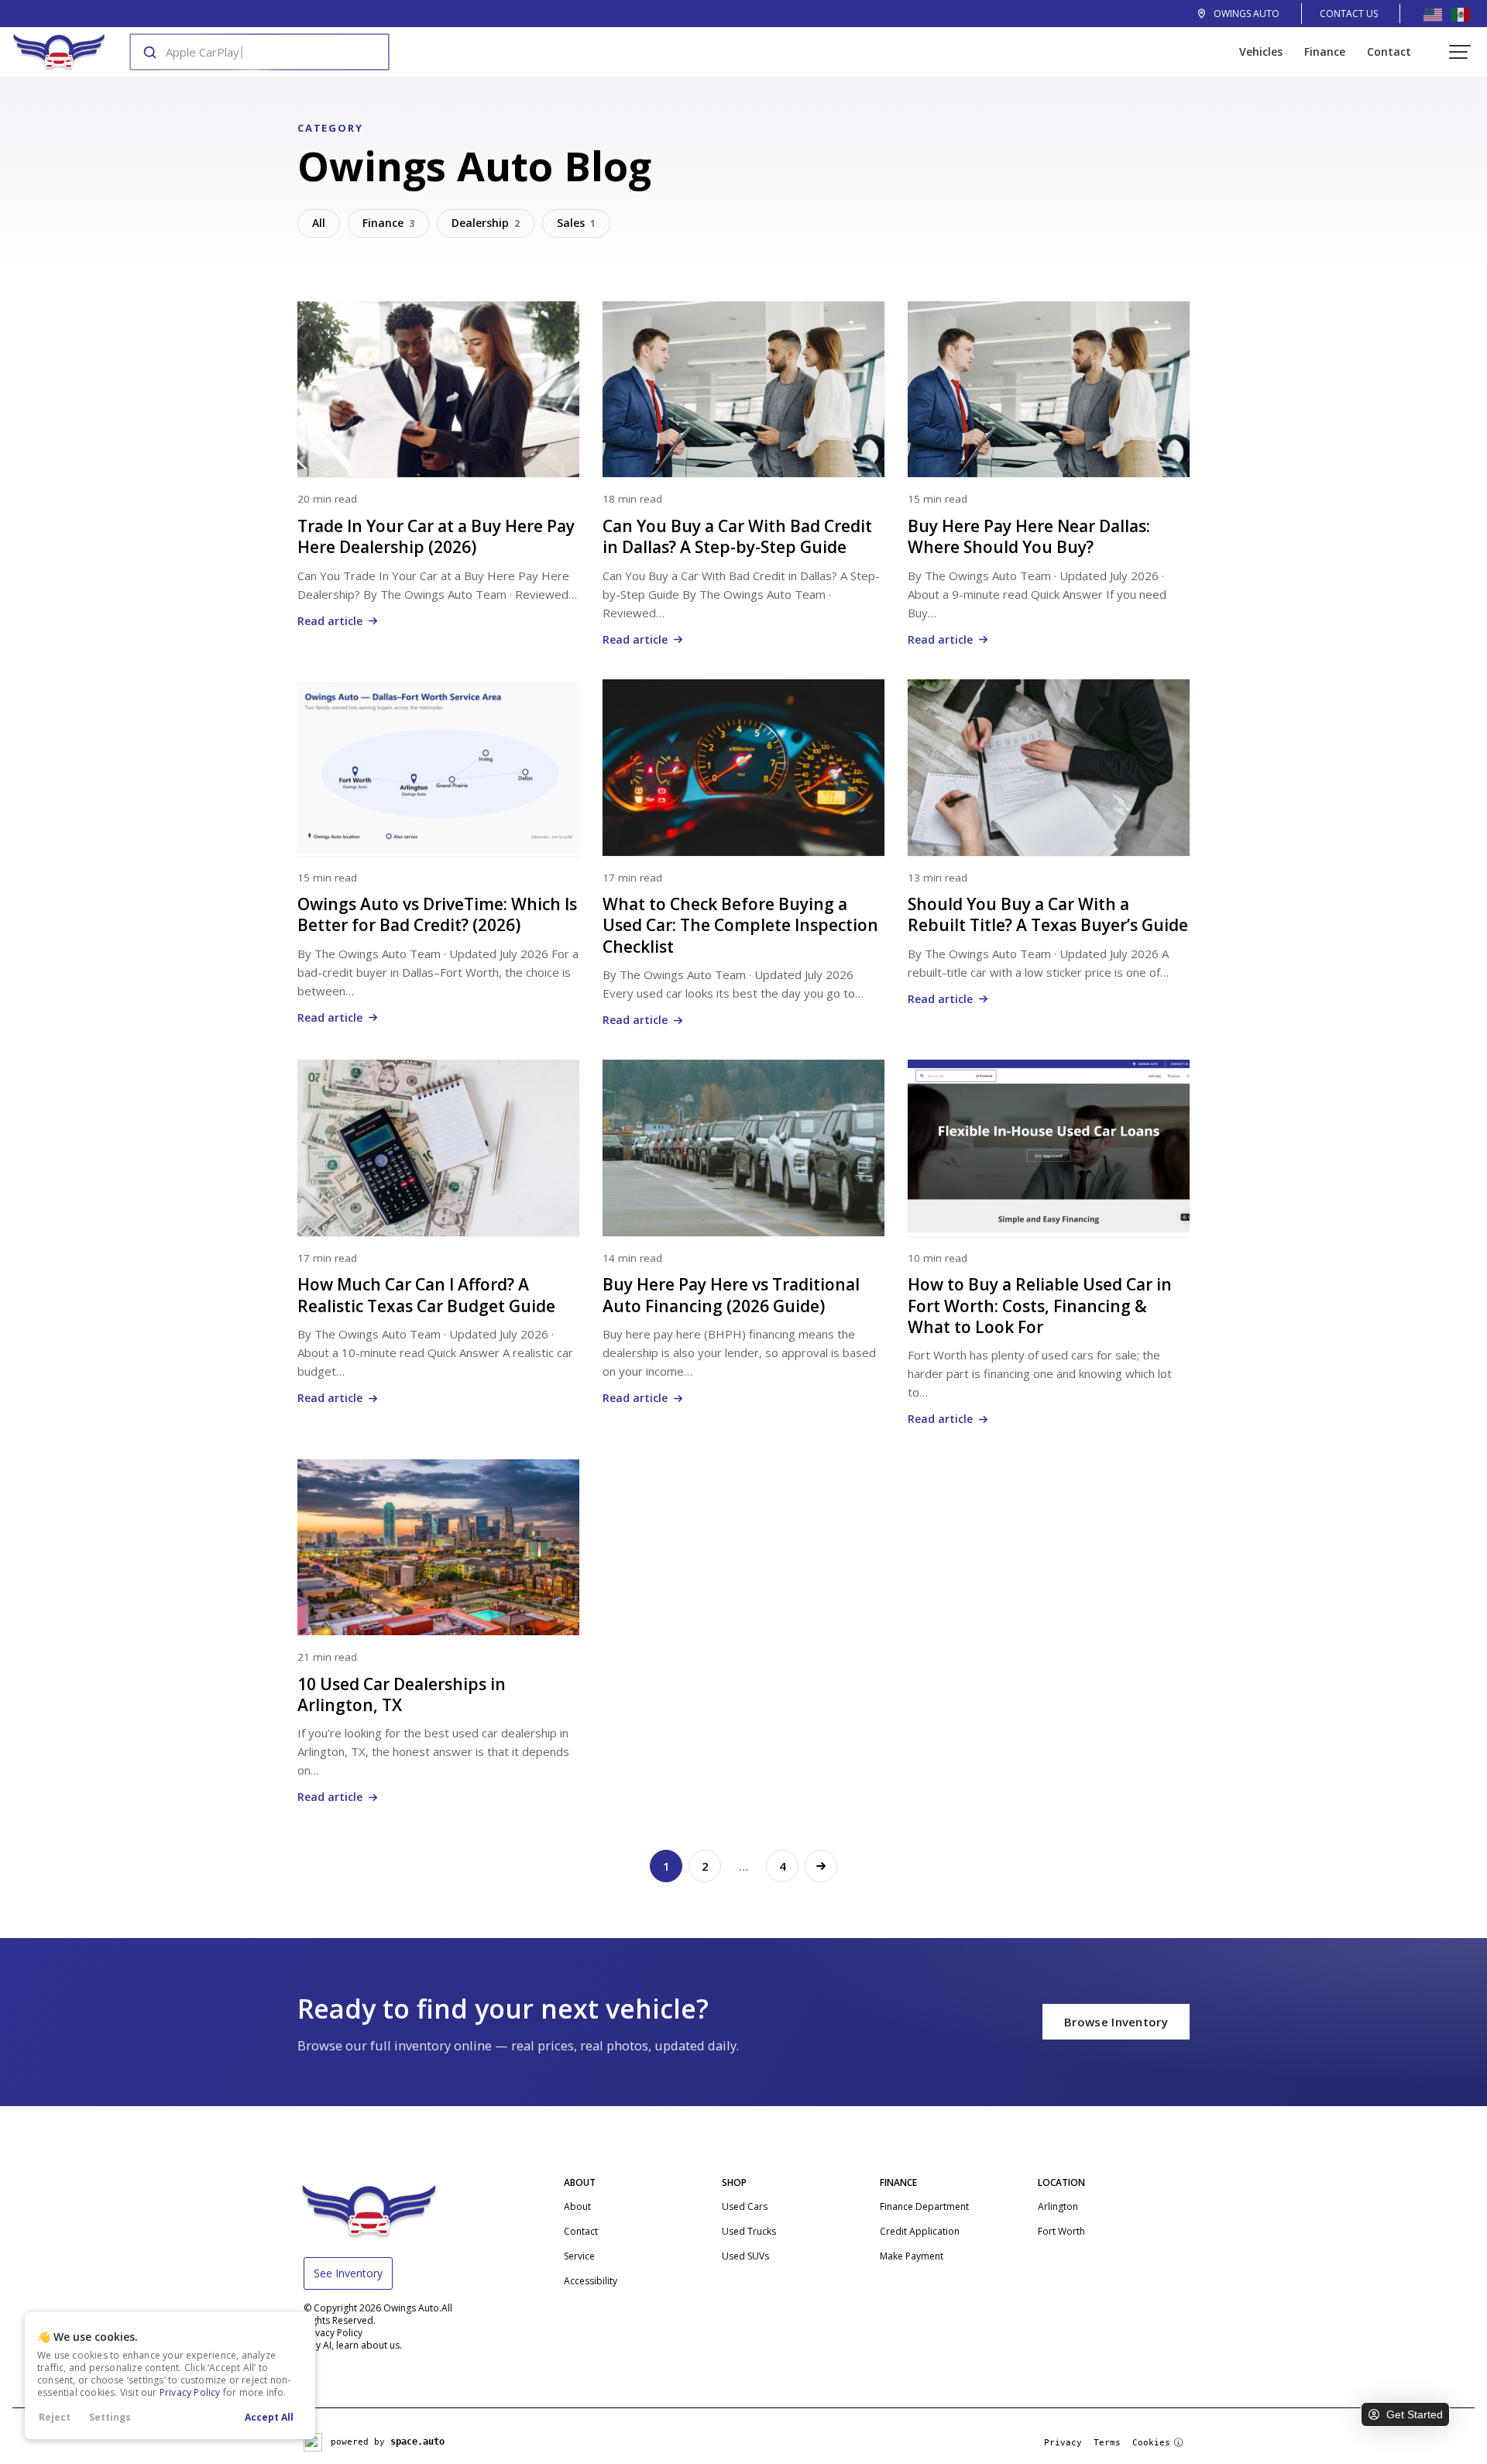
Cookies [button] (1151, 2443)
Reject (55, 2417)
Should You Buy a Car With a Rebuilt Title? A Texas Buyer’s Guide (1048, 914)
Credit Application (920, 2231)
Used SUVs (745, 2256)
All (319, 223)
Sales (576, 223)
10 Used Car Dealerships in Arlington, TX (402, 1694)
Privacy (1063, 2443)
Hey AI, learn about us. (353, 2345)
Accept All (269, 2417)
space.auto (417, 2442)
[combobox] (244, 52)
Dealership (486, 223)
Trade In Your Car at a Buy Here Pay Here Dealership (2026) (436, 536)
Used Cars (745, 2206)
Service (579, 2256)
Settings (110, 2417)
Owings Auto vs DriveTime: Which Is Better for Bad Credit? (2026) (437, 914)
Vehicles (1261, 52)
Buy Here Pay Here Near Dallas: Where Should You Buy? (1029, 536)
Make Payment (912, 2256)
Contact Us (1349, 14)
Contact (1389, 52)
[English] (1433, 14)
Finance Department (924, 2206)
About (577, 2206)
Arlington (1058, 2206)
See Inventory (348, 2273)
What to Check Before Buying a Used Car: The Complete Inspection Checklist (740, 925)
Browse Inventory (1116, 2022)
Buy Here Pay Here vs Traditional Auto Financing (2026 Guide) (731, 1295)
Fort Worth (1061, 2231)
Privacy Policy (190, 2392)
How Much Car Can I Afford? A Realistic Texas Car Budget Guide (426, 1295)
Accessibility (591, 2281)
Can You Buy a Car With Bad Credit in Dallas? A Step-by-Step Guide (737, 536)
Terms (1107, 2443)
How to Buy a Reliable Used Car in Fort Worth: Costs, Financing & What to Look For (1040, 1306)
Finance (1325, 52)
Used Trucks (749, 2231)
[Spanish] (1461, 14)
